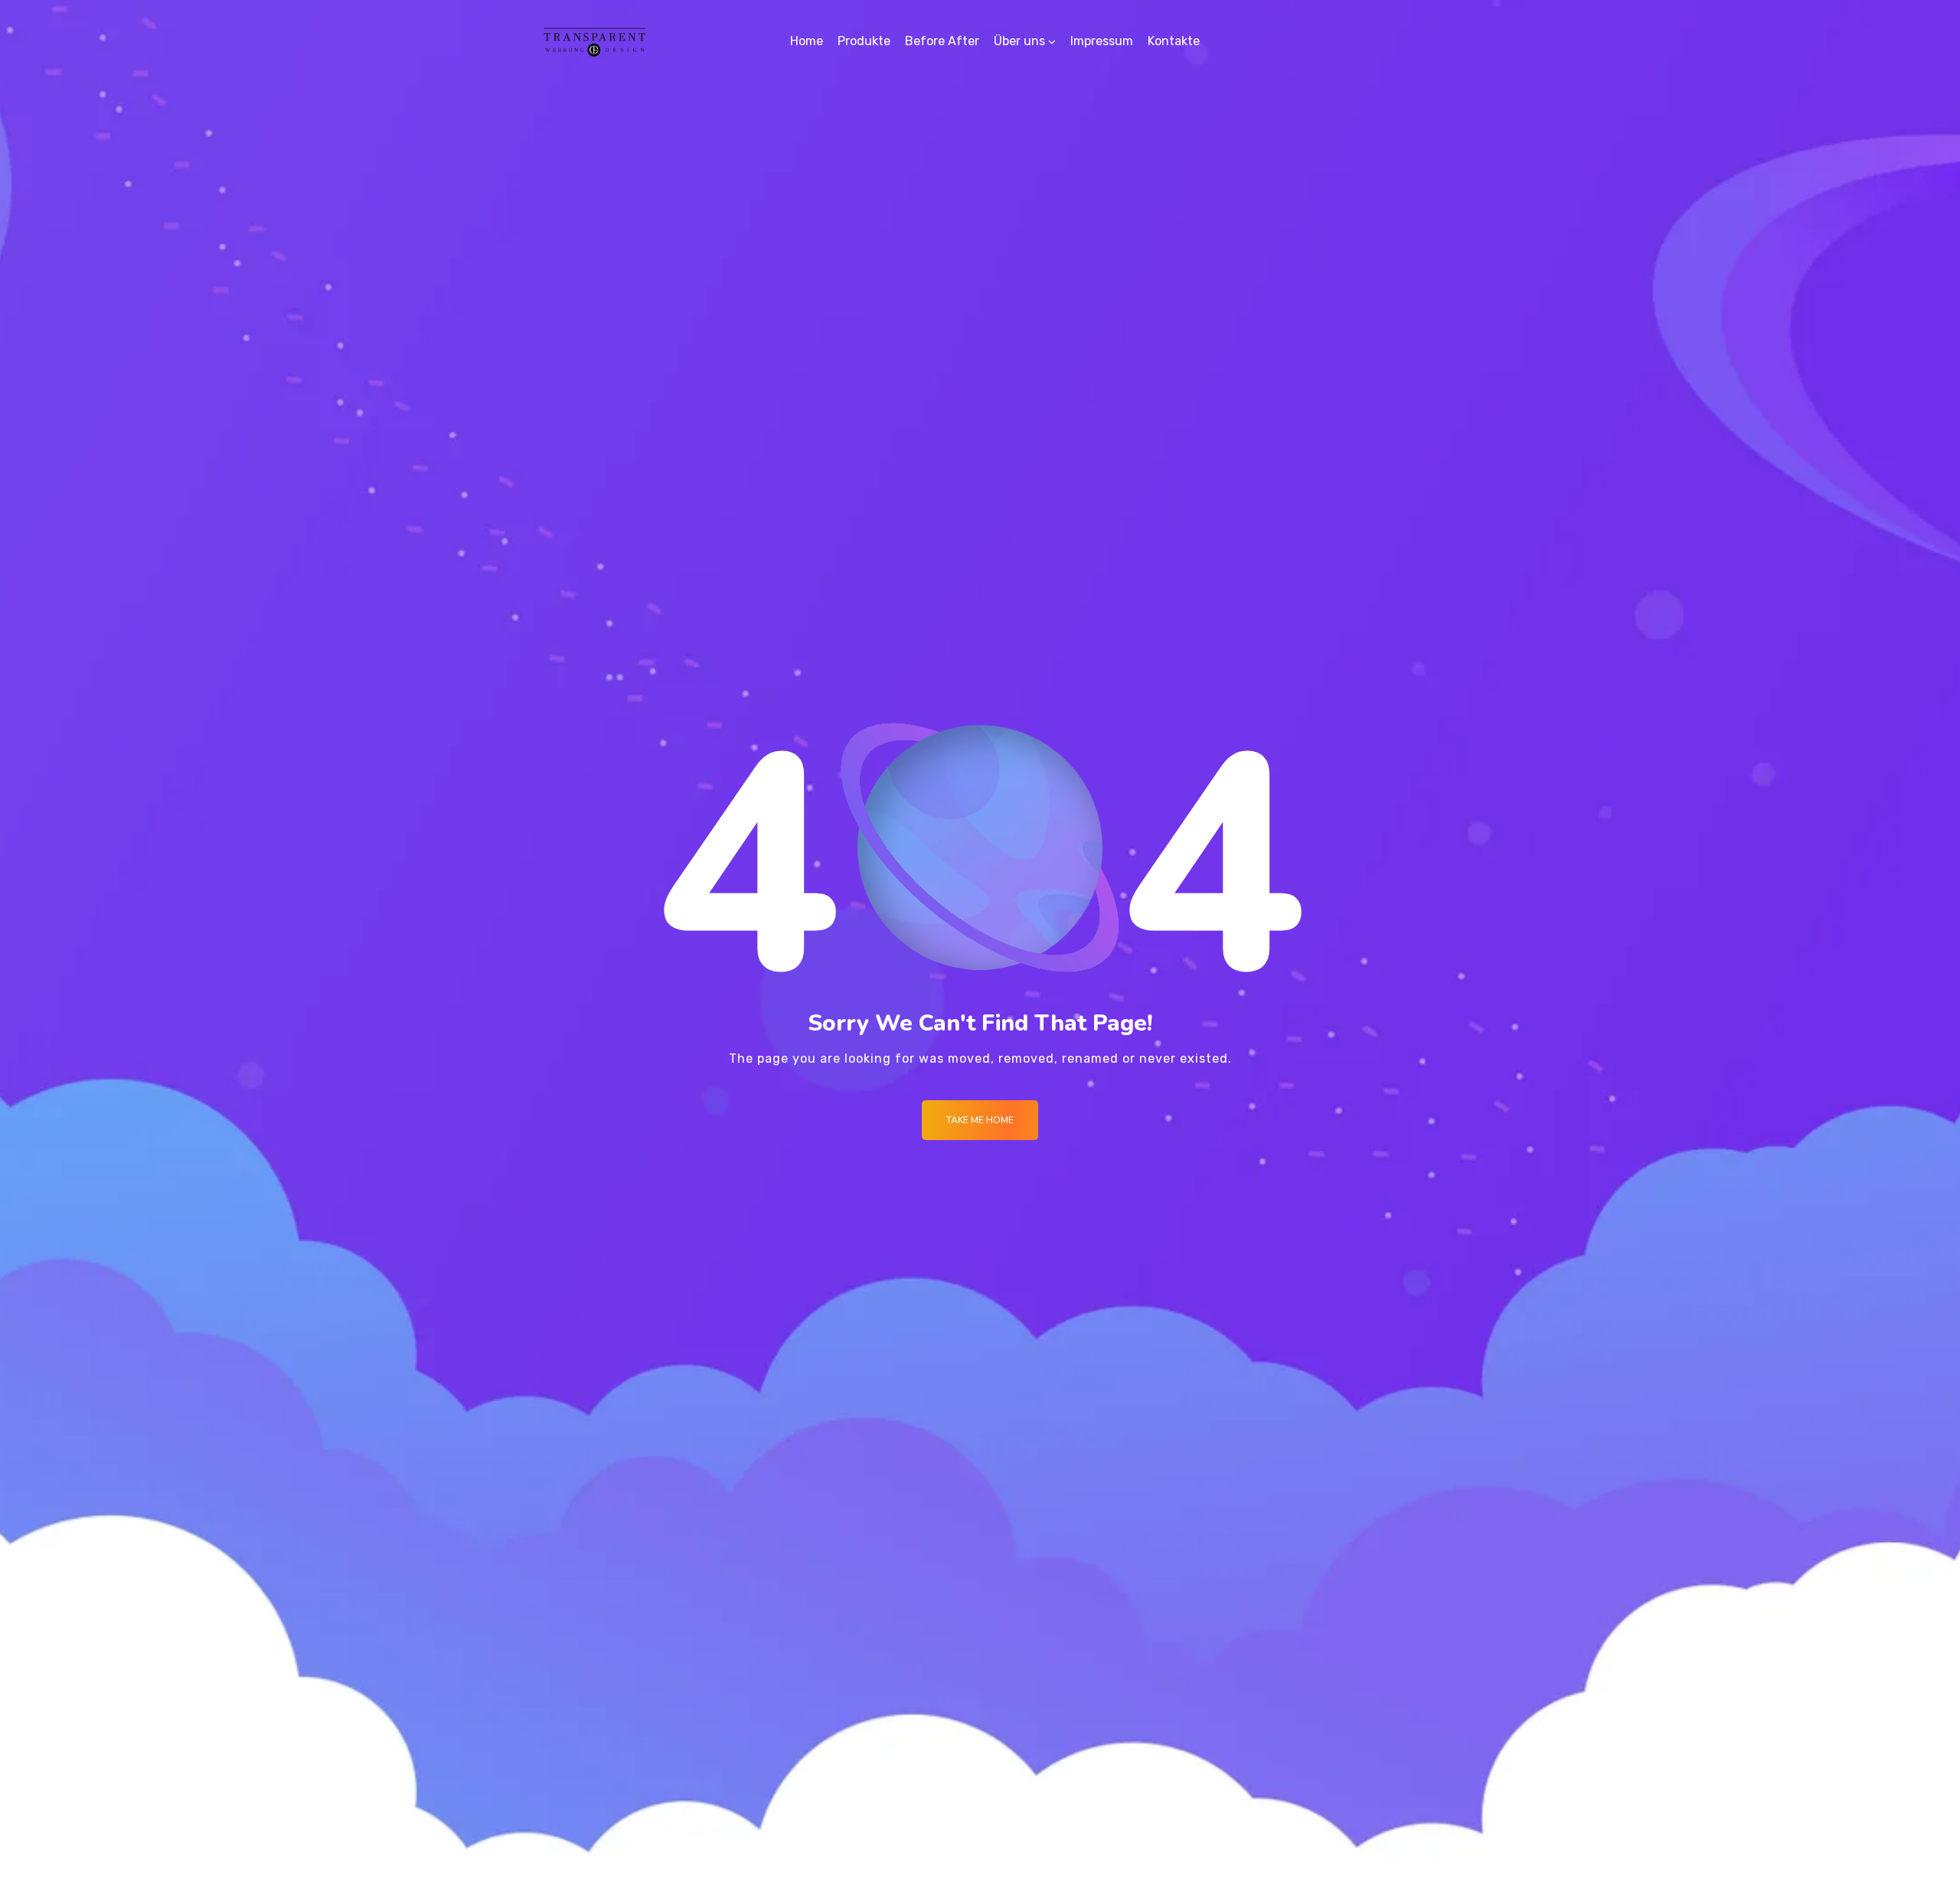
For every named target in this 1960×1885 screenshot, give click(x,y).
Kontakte (1174, 41)
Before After (942, 41)
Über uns (1019, 41)
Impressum (1102, 41)
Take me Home (980, 1120)
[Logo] (595, 41)
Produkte (864, 41)
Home (807, 41)
